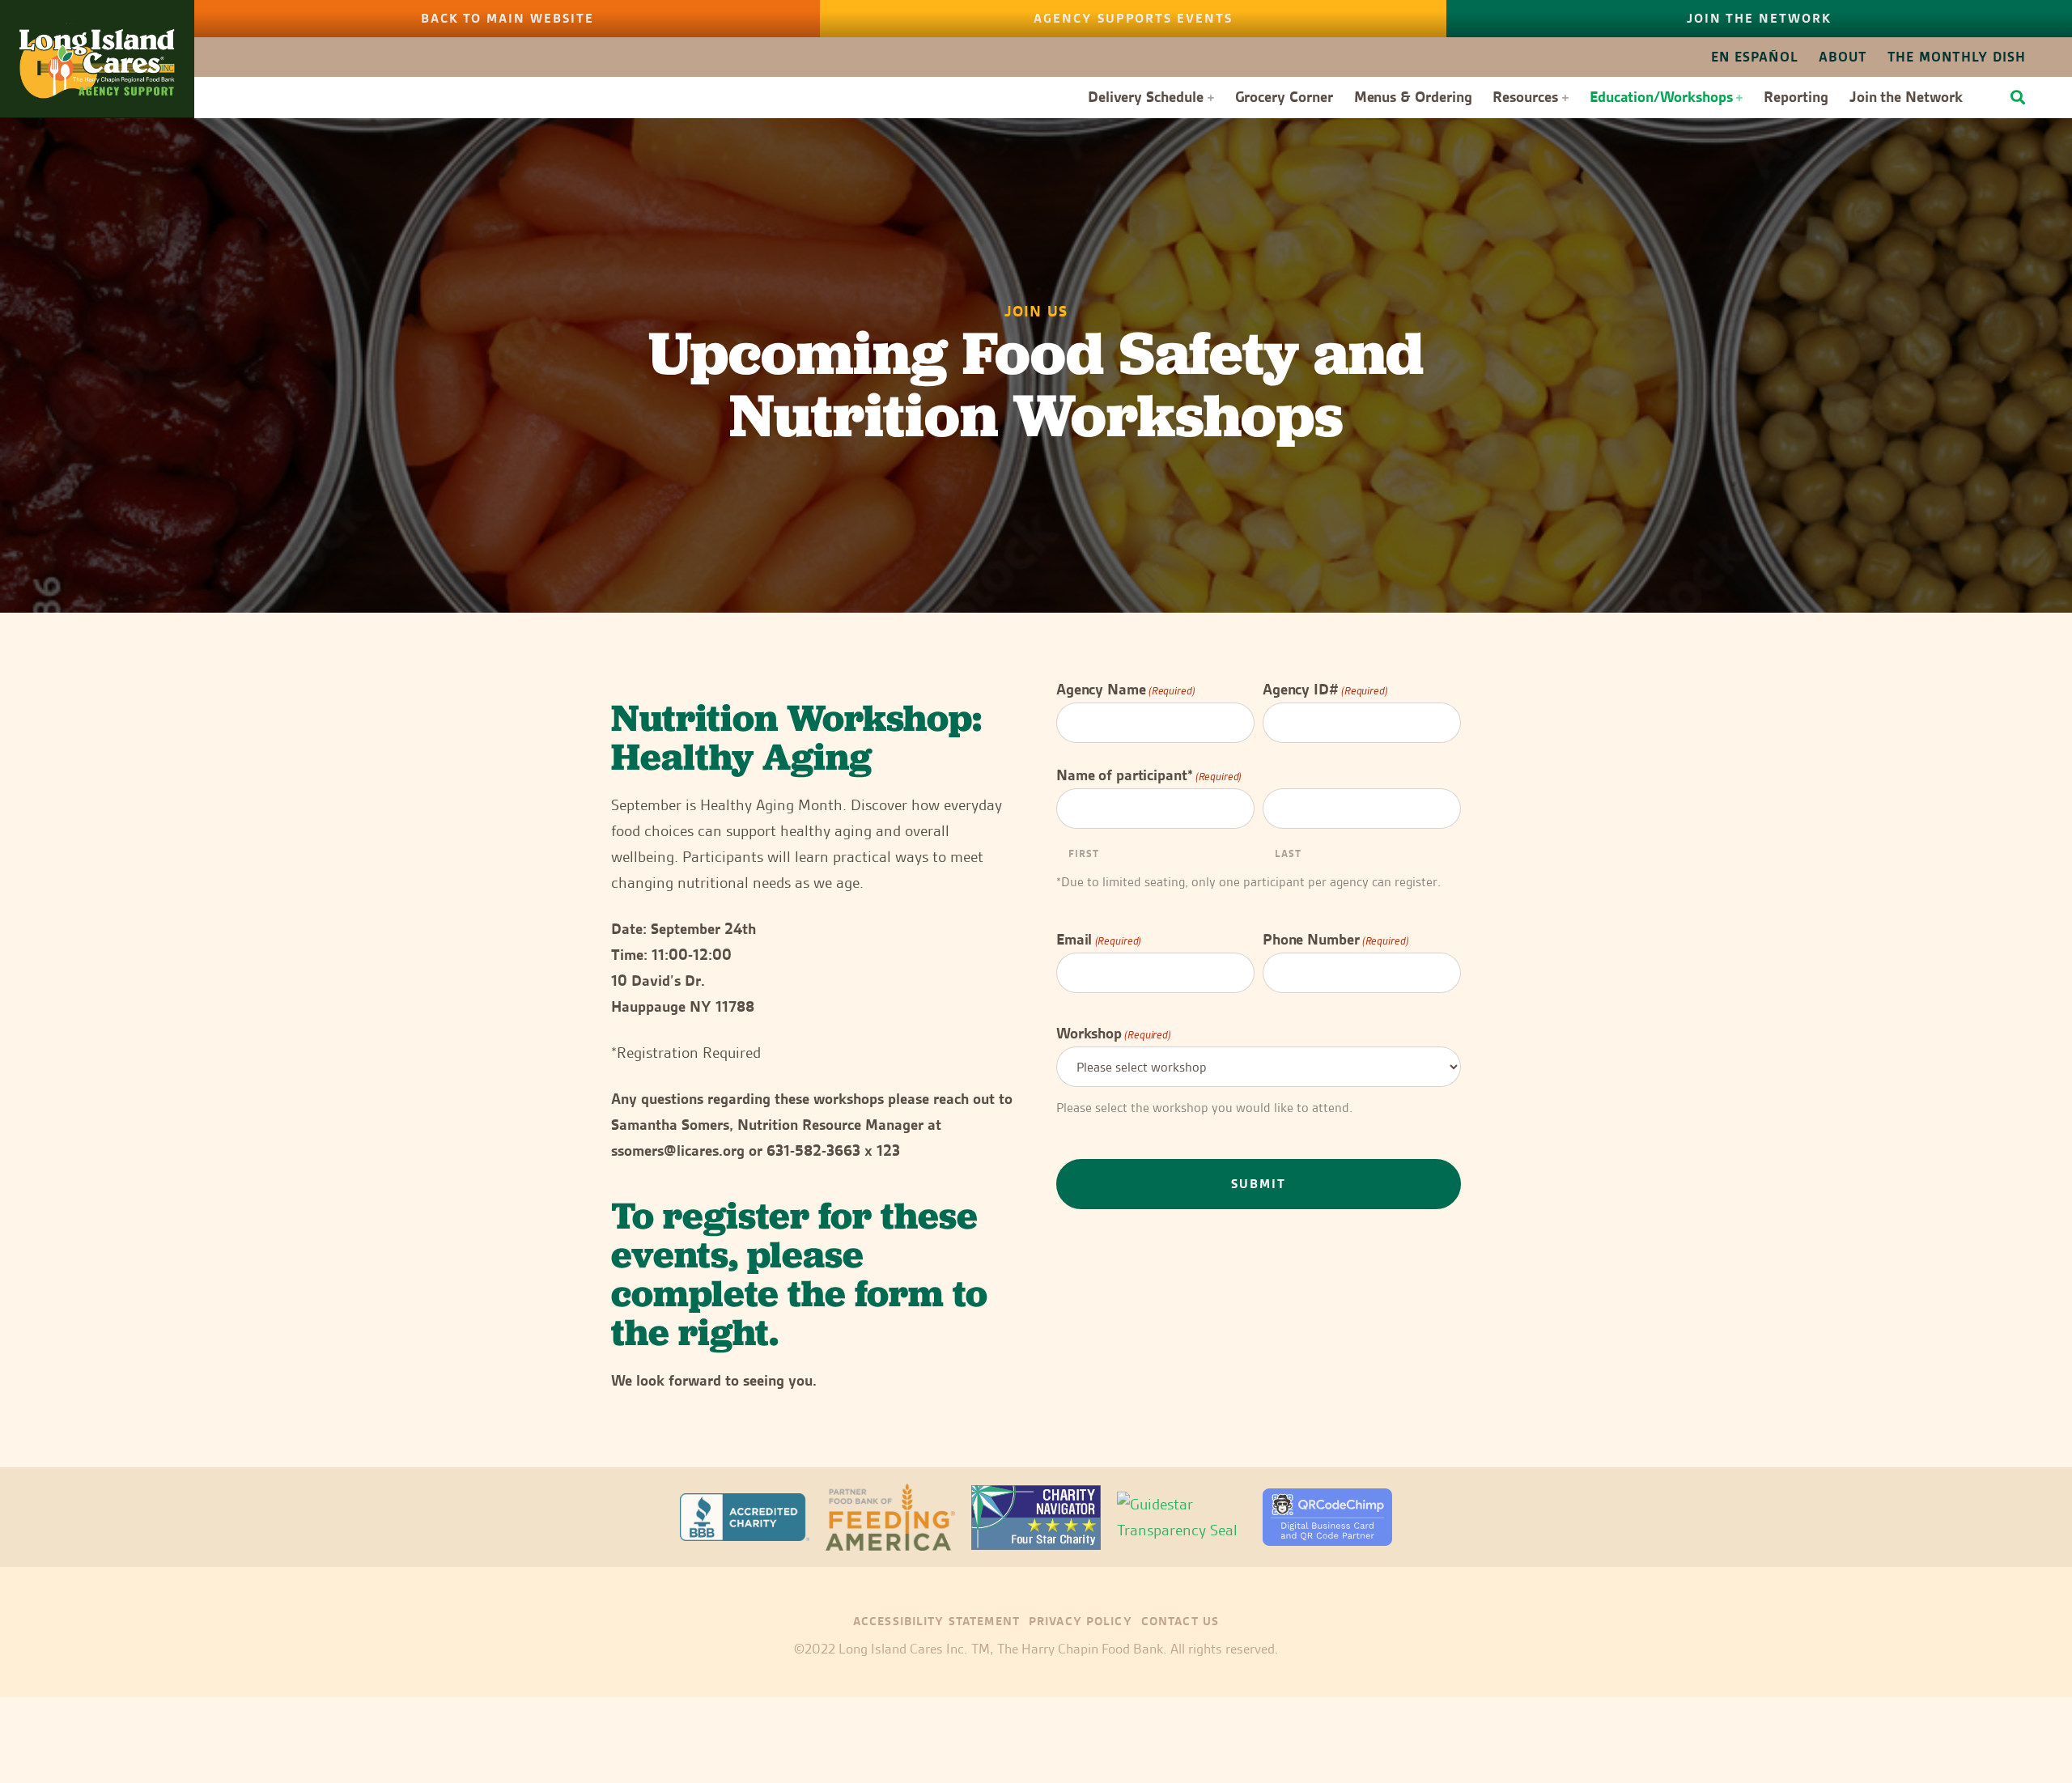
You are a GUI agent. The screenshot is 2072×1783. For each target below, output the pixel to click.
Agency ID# (1325, 689)
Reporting (1796, 97)
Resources (1525, 97)
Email (1099, 939)
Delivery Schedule (1146, 97)
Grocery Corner (1284, 97)
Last (1288, 853)
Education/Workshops (1661, 97)
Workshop (1114, 1033)
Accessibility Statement (936, 1621)
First (1084, 853)
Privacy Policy (1081, 1621)
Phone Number (1335, 939)
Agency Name (1126, 689)
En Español (1755, 57)
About (1843, 57)
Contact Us (1180, 1621)
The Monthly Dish (1957, 57)
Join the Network (1906, 97)
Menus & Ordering (1413, 97)
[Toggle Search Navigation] (2018, 97)
